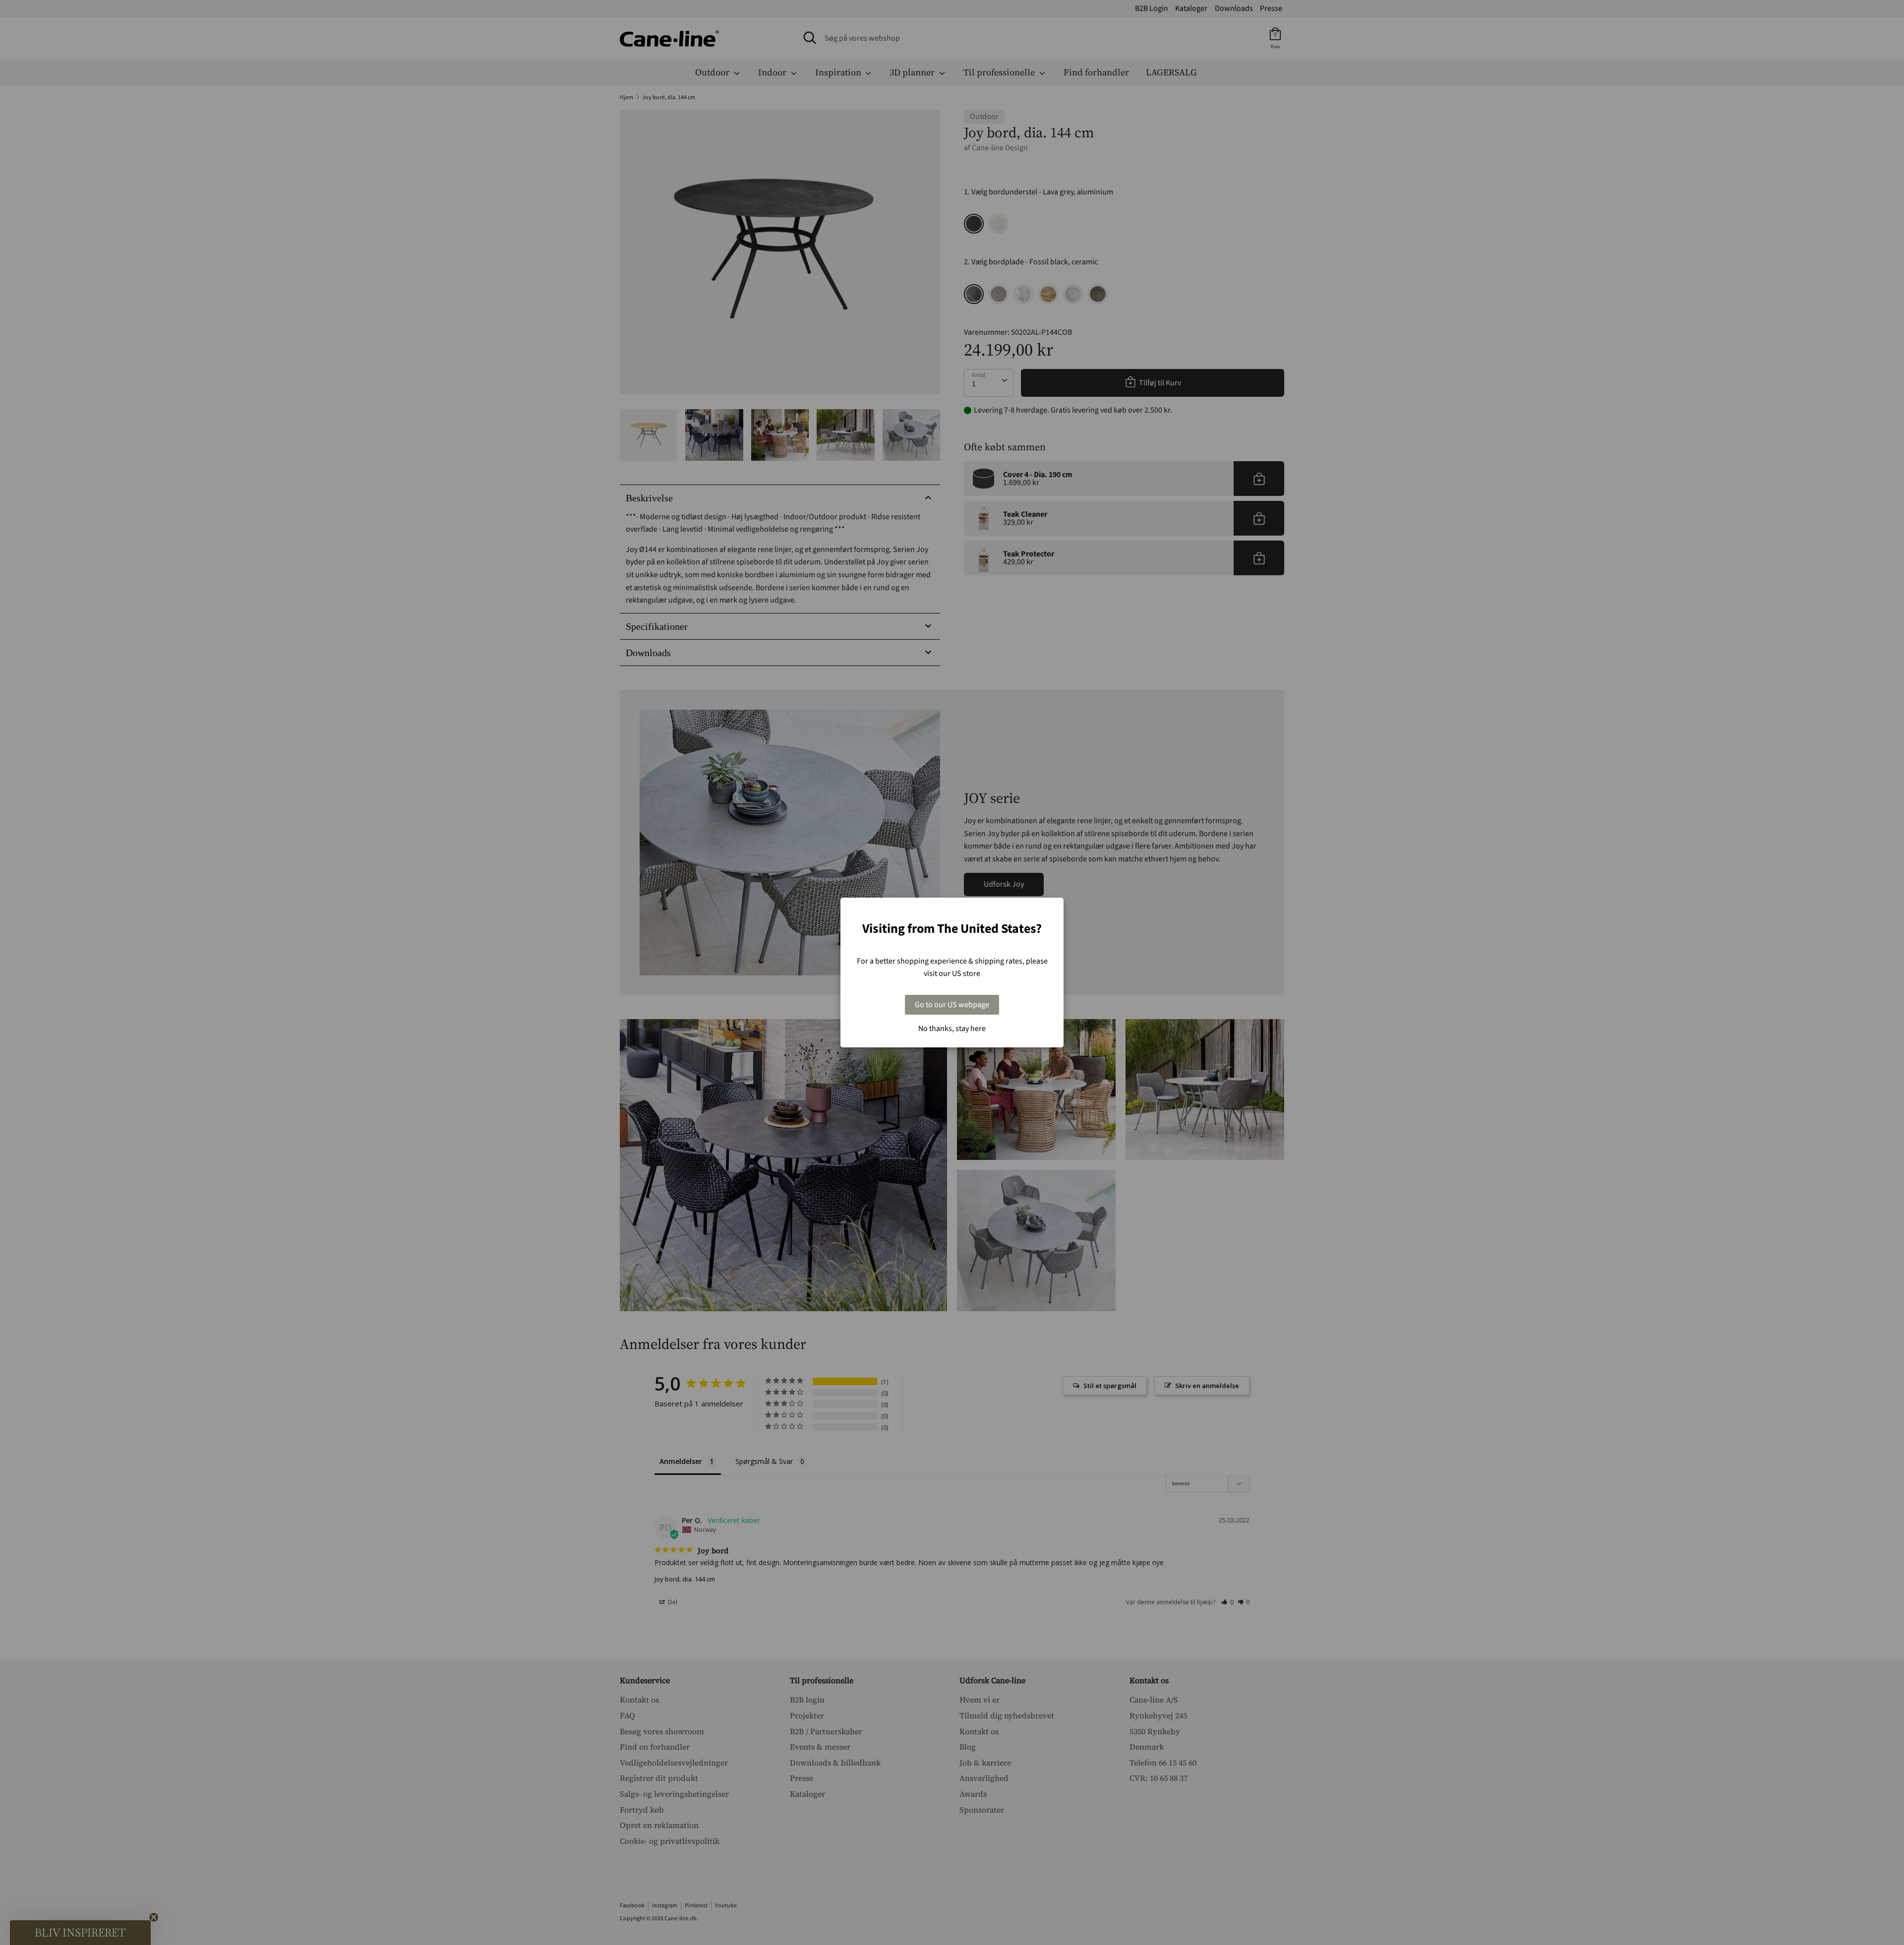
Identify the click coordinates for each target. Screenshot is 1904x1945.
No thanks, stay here (952, 1029)
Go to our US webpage (952, 1005)
